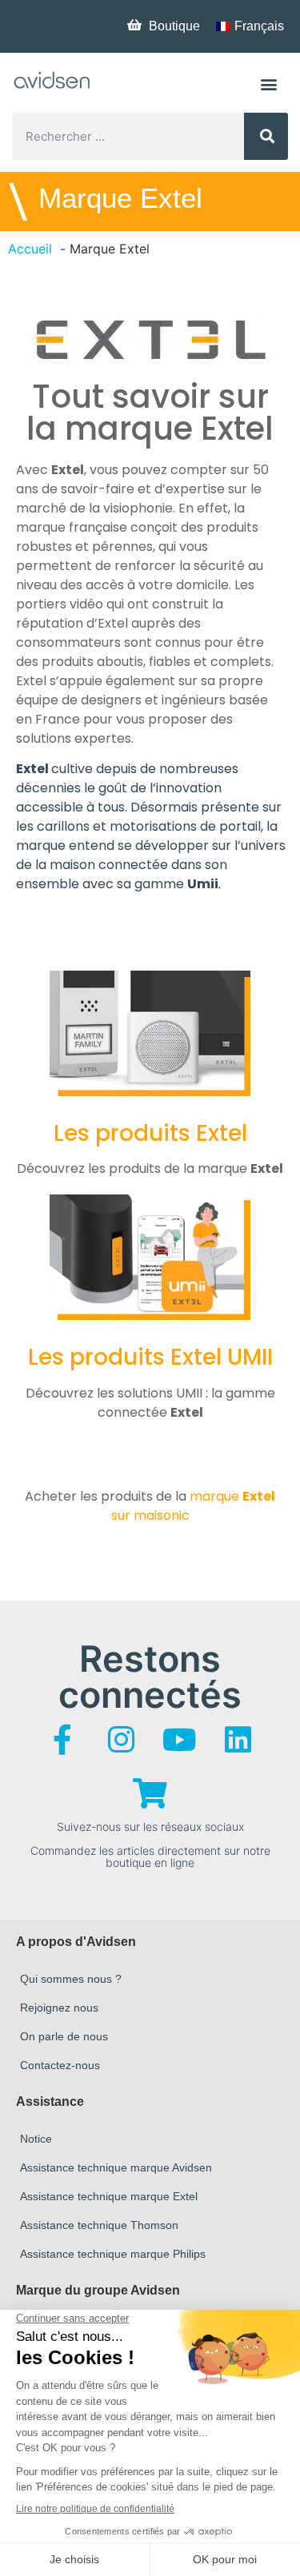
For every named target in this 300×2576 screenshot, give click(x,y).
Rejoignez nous (59, 2008)
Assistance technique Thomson (99, 2225)
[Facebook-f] (62, 1740)
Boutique (174, 26)
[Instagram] (121, 1740)
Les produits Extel (150, 1133)
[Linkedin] (238, 1740)
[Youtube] (179, 1740)
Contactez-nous (60, 2065)
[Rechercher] (266, 136)
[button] (269, 84)
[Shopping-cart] (150, 1793)
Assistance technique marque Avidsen (116, 2167)
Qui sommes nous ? (71, 1979)
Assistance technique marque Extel (109, 2196)
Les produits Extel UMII (150, 1357)
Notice (36, 2139)
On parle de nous (64, 2036)
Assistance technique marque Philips (113, 2254)
